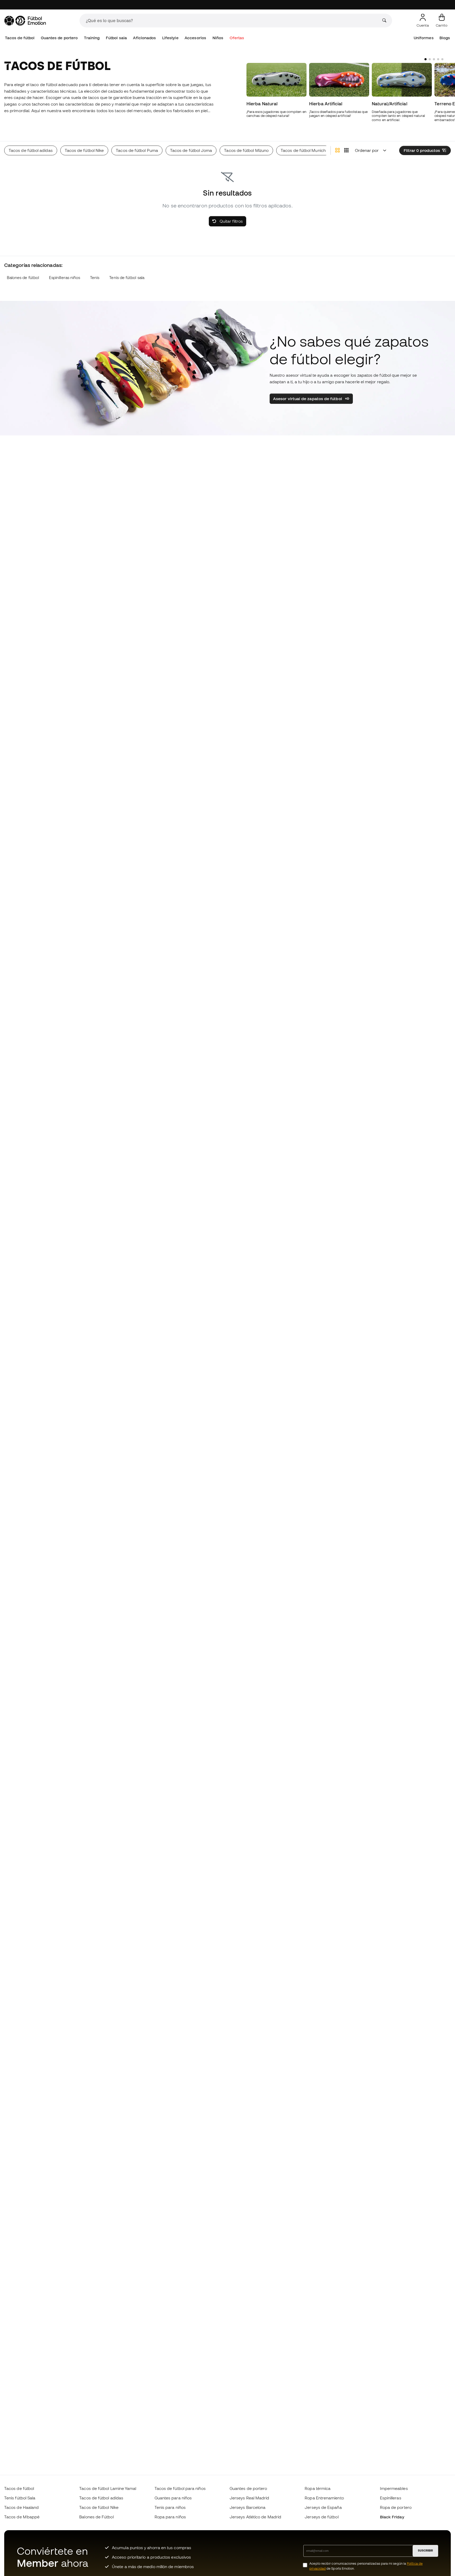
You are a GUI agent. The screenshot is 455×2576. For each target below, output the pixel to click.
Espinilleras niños (65, 278)
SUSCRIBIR (425, 2550)
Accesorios (195, 38)
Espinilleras (391, 2498)
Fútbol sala (116, 38)
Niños (218, 38)
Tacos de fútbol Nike (99, 2507)
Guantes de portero (59, 38)
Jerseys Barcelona (248, 2507)
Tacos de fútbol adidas (101, 2498)
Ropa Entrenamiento (324, 2498)
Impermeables (394, 2488)
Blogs (445, 38)
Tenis (95, 278)
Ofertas (237, 38)
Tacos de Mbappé (22, 2517)
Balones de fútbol (23, 278)
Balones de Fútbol (96, 2517)
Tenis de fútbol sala (127, 278)
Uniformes (424, 38)
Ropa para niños (170, 2517)
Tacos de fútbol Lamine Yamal (108, 2488)
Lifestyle (170, 38)
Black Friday (392, 2517)
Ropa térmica (318, 2488)
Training (92, 38)
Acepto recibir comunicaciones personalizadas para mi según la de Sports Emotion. (366, 2566)
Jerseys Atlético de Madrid (255, 2517)
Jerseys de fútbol (322, 2517)
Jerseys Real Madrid (249, 2498)
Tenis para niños (170, 2507)
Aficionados (144, 38)
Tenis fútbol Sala (20, 2498)
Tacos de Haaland (21, 2507)
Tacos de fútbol (20, 38)
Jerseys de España (323, 2507)
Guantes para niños (173, 2498)
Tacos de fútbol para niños (180, 2488)
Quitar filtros (231, 221)
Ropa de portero (396, 2507)
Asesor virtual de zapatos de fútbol (308, 399)
